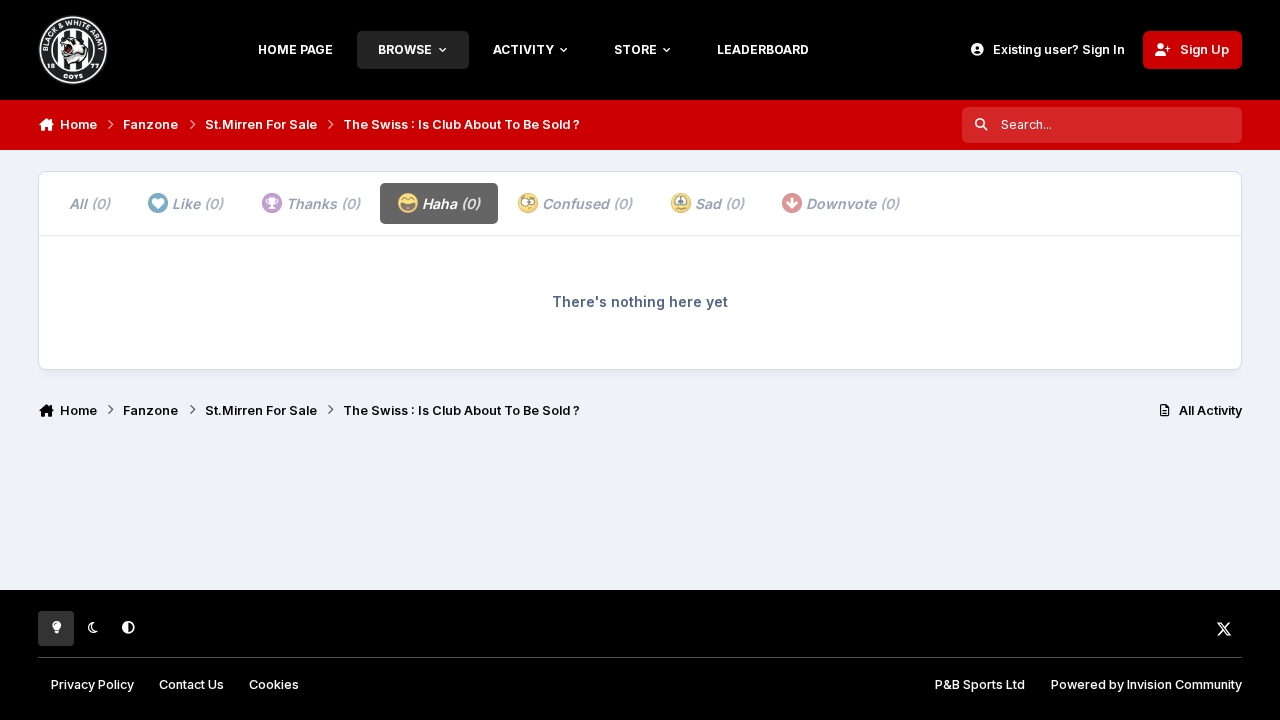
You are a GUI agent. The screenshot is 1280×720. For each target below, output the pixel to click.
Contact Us (191, 684)
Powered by (1146, 684)
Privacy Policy (92, 684)
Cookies (274, 684)
